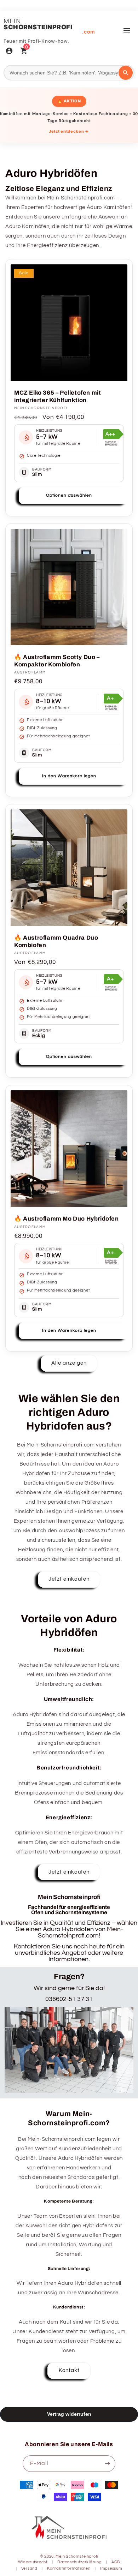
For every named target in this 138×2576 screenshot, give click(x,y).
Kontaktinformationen (69, 2568)
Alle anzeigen (69, 1363)
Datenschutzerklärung (79, 2562)
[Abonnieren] (107, 2464)
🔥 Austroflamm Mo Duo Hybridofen (67, 1219)
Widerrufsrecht (33, 2562)
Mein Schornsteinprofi (77, 2556)
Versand (29, 2568)
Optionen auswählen (69, 495)
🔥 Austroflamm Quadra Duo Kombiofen (56, 941)
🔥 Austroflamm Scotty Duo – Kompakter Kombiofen (57, 661)
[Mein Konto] (9, 52)
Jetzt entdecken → (69, 131)
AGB (116, 2562)
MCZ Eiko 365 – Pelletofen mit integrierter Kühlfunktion (57, 396)
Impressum (111, 2568)
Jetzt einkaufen (69, 1579)
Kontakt (69, 2370)
